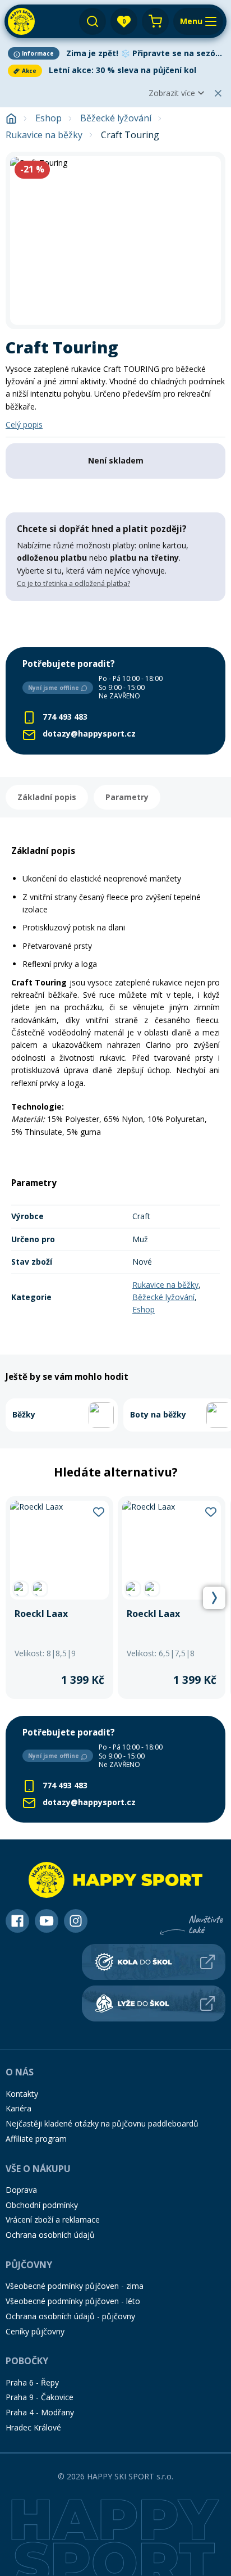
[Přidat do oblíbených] (99, 1511)
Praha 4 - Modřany (40, 2412)
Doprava (21, 2190)
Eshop (48, 118)
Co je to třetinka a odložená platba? (73, 583)
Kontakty (22, 2094)
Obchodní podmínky (42, 2205)
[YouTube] (47, 1921)
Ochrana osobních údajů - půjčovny (70, 2316)
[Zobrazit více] (115, 53)
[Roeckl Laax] (59, 1598)
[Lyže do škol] (154, 2003)
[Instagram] (76, 1921)
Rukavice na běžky (44, 135)
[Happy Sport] (21, 21)
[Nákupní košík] (155, 21)
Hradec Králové (33, 2427)
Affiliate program (36, 2139)
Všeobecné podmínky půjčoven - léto (73, 2301)
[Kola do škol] (154, 1962)
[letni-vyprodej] (115, 624)
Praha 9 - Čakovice (40, 2397)
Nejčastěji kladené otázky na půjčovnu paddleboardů (102, 2123)
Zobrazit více (172, 93)
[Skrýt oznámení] (218, 93)
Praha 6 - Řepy (32, 2382)
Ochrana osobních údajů (50, 2235)
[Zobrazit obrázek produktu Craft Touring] (115, 240)
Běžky (24, 1414)
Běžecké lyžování (116, 118)
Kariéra (19, 2108)
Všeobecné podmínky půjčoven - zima (75, 2286)
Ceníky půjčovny (35, 2331)
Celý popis (24, 424)
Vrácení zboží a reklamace (53, 2220)
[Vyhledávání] (93, 21)
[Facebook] (17, 1921)
